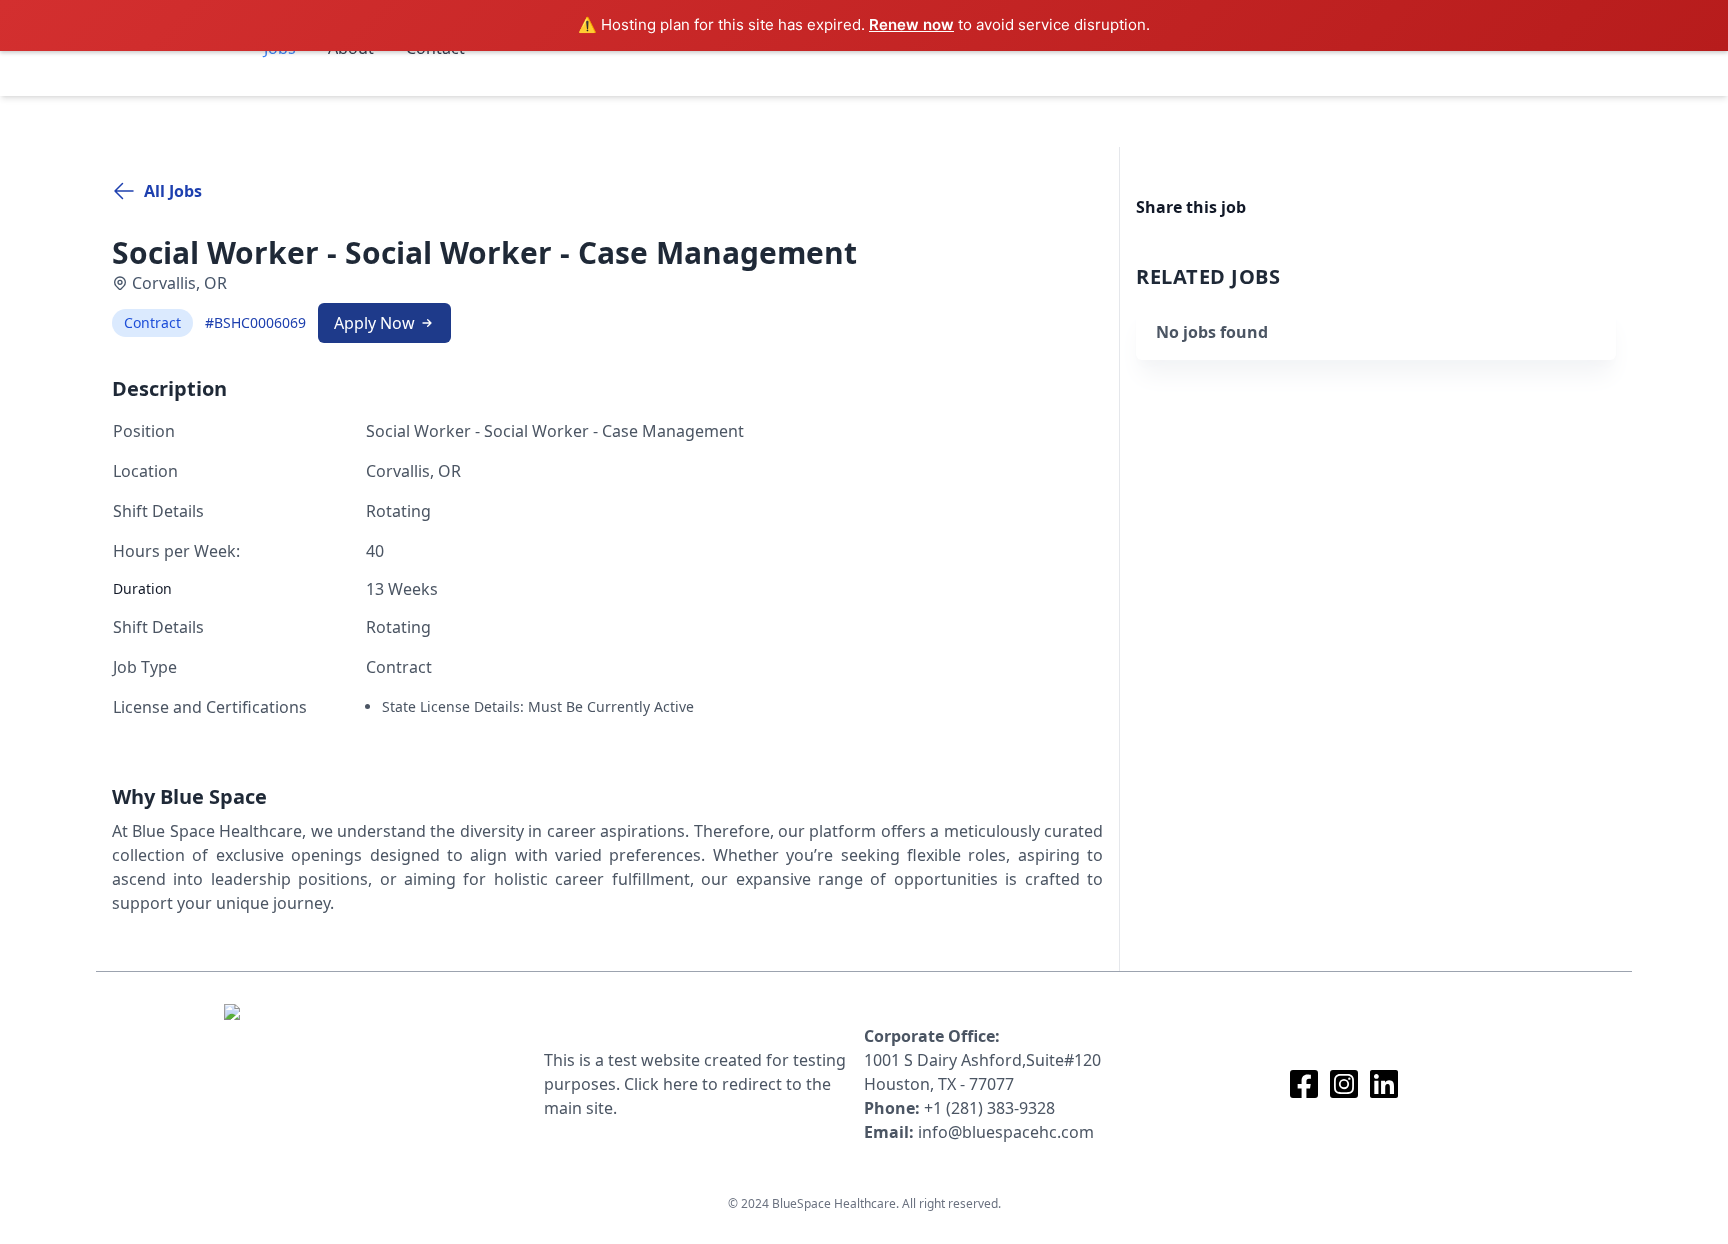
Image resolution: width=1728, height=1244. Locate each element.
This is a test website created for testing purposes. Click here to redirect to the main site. (695, 1084)
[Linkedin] (1384, 1084)
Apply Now (374, 323)
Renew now (911, 24)
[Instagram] (1344, 1084)
